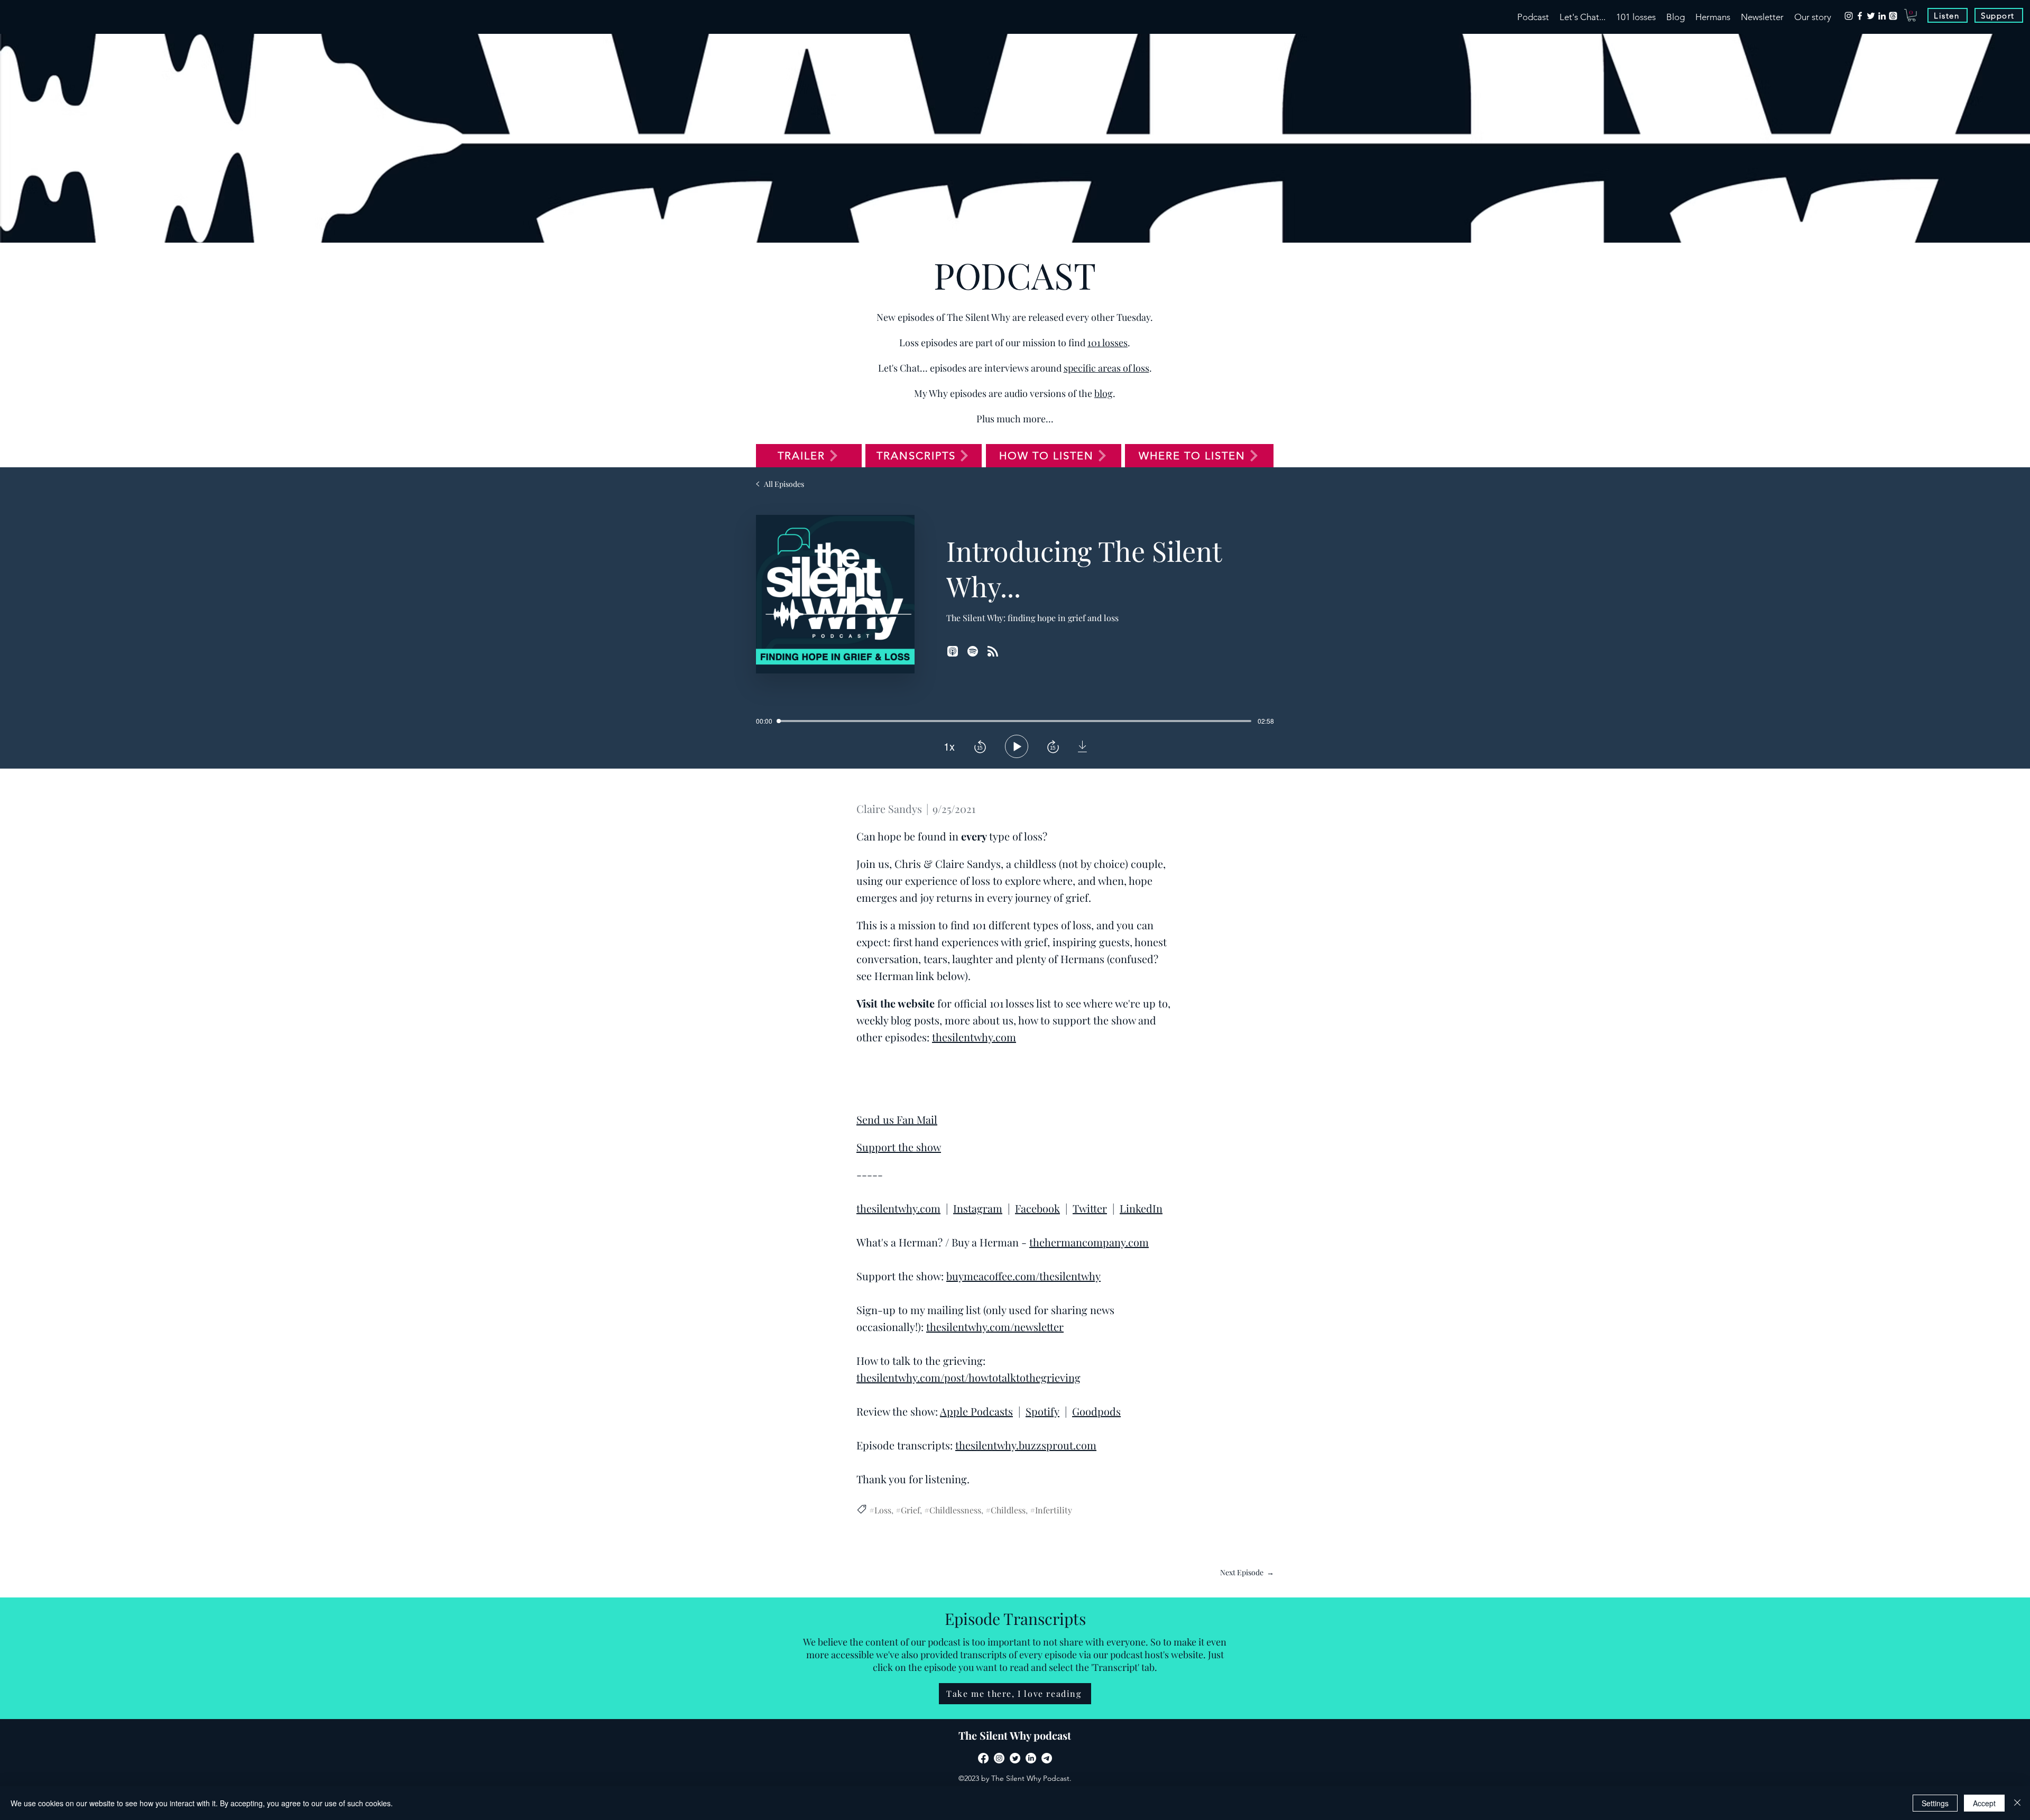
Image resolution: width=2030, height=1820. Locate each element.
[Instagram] (1849, 16)
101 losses (1108, 343)
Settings (1935, 1803)
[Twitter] (1871, 16)
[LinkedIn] (1882, 16)
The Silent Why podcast (1015, 1735)
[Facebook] (1860, 16)
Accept (1984, 1803)
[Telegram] (1047, 1758)
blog (1104, 393)
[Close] (2017, 1803)
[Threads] (1893, 16)
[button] (1912, 15)
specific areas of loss (1106, 368)
